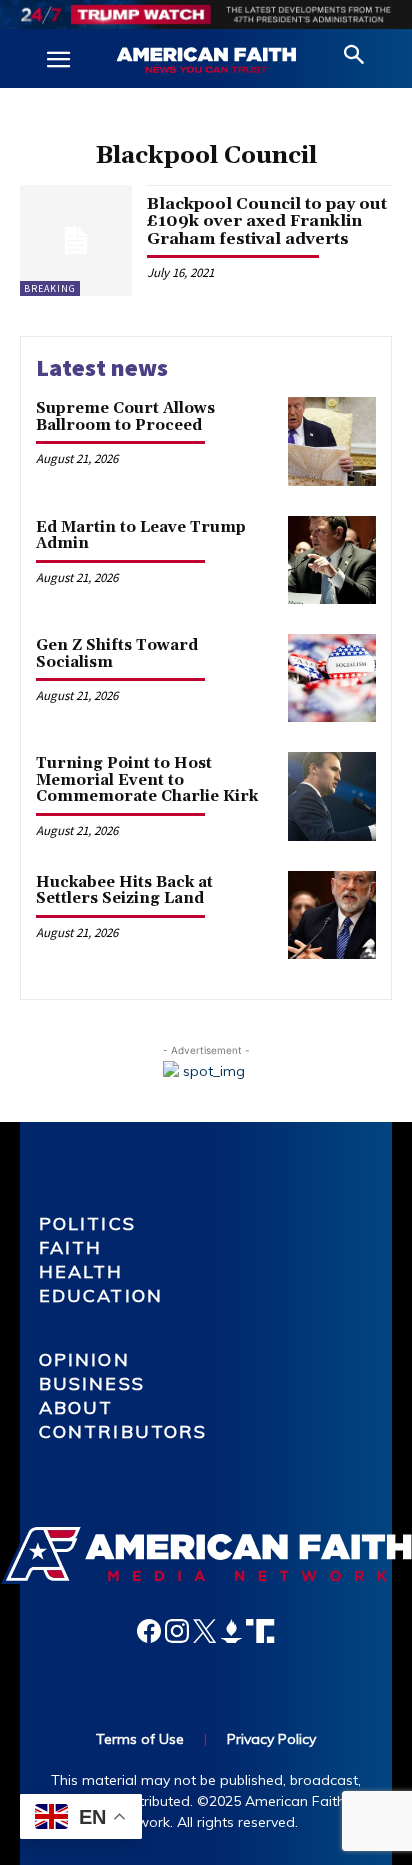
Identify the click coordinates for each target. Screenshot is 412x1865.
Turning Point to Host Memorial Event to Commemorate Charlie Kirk (147, 780)
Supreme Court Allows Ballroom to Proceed (125, 417)
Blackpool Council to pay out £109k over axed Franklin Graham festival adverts (267, 221)
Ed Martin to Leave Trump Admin (141, 536)
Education (101, 1295)
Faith (71, 1247)
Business (92, 1383)
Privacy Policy (271, 1739)
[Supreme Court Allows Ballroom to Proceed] (332, 441)
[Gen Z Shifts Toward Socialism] (332, 678)
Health (81, 1271)
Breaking (50, 288)
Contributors (123, 1431)
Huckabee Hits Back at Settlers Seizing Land (124, 891)
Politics (87, 1223)
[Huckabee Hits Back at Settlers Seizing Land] (332, 915)
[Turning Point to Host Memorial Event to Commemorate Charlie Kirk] (332, 796)
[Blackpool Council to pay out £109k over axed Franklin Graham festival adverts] (76, 241)
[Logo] (206, 61)
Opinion (84, 1359)
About (76, 1407)
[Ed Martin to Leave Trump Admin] (332, 560)
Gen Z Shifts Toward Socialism (117, 654)
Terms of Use (140, 1739)
